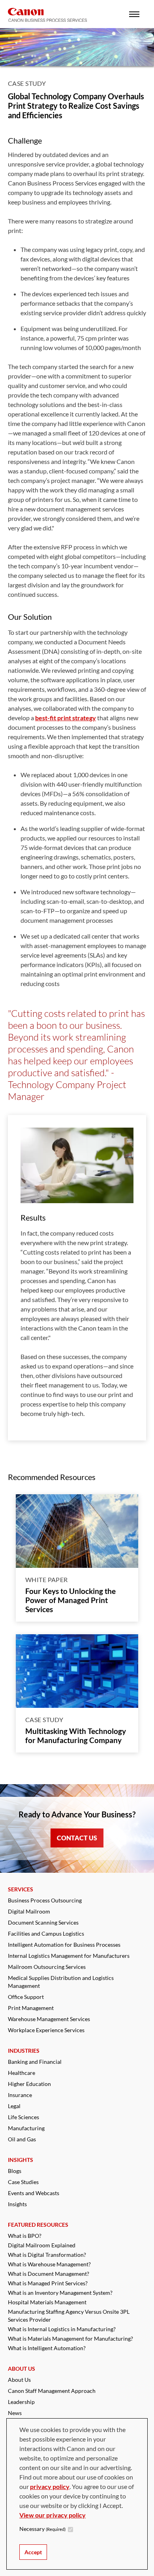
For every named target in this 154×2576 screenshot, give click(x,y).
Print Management (31, 2008)
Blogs (15, 2171)
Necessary (42, 2529)
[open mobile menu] (134, 14)
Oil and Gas (22, 2139)
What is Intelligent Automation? (47, 2348)
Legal (14, 2106)
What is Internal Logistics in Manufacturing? (62, 2329)
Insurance (20, 2095)
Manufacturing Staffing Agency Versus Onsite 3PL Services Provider (69, 2316)
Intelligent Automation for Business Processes (64, 1945)
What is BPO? (25, 2236)
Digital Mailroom (29, 1911)
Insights (17, 2204)
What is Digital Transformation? (47, 2255)
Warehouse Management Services (49, 2019)
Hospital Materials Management (47, 2302)
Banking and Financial (35, 2062)
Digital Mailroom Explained (42, 2245)
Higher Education (29, 2084)
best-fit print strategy (66, 718)
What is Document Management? (49, 2274)
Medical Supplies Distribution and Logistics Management (61, 1982)
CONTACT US (77, 1838)
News (15, 2413)
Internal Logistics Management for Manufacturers (69, 1956)
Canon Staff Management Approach (52, 2391)
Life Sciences (23, 2117)
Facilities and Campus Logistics (46, 1933)
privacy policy (50, 2486)
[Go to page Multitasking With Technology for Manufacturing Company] (77, 1671)
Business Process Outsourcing (45, 1900)
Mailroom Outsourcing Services (47, 1967)
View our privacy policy (53, 2515)
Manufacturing (26, 2128)
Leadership (21, 2402)
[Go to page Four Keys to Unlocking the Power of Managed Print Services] (77, 1531)
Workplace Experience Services (46, 2030)
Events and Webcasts (34, 2193)
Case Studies (23, 2182)
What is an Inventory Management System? (60, 2293)
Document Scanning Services (43, 1922)
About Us (19, 2380)
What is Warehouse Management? (49, 2264)
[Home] (47, 15)
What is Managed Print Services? (48, 2283)
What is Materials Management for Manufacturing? (70, 2338)
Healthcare (22, 2073)
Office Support (26, 1997)
